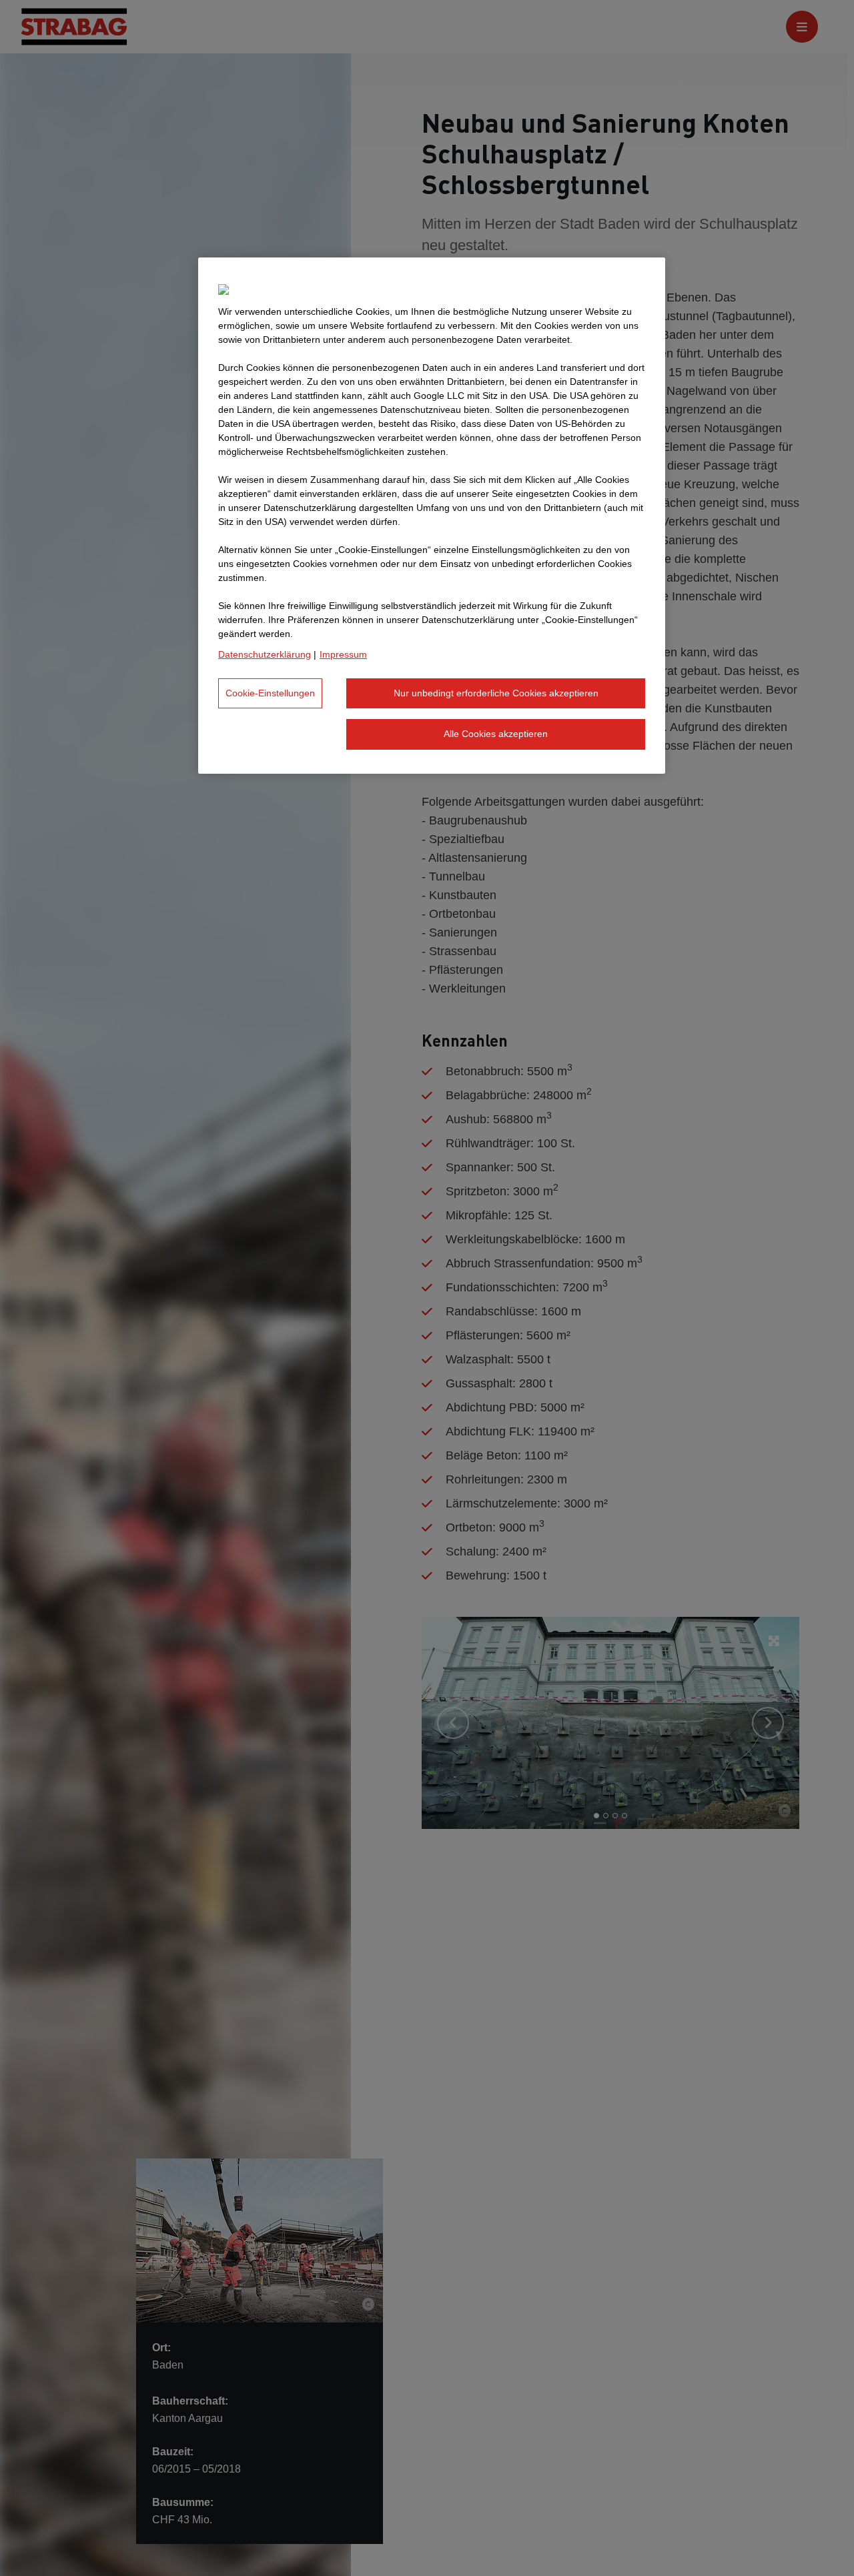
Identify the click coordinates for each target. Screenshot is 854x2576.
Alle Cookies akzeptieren (496, 734)
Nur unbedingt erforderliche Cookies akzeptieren (496, 693)
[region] (432, 516)
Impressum (343, 654)
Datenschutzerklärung (265, 654)
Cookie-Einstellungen (270, 693)
